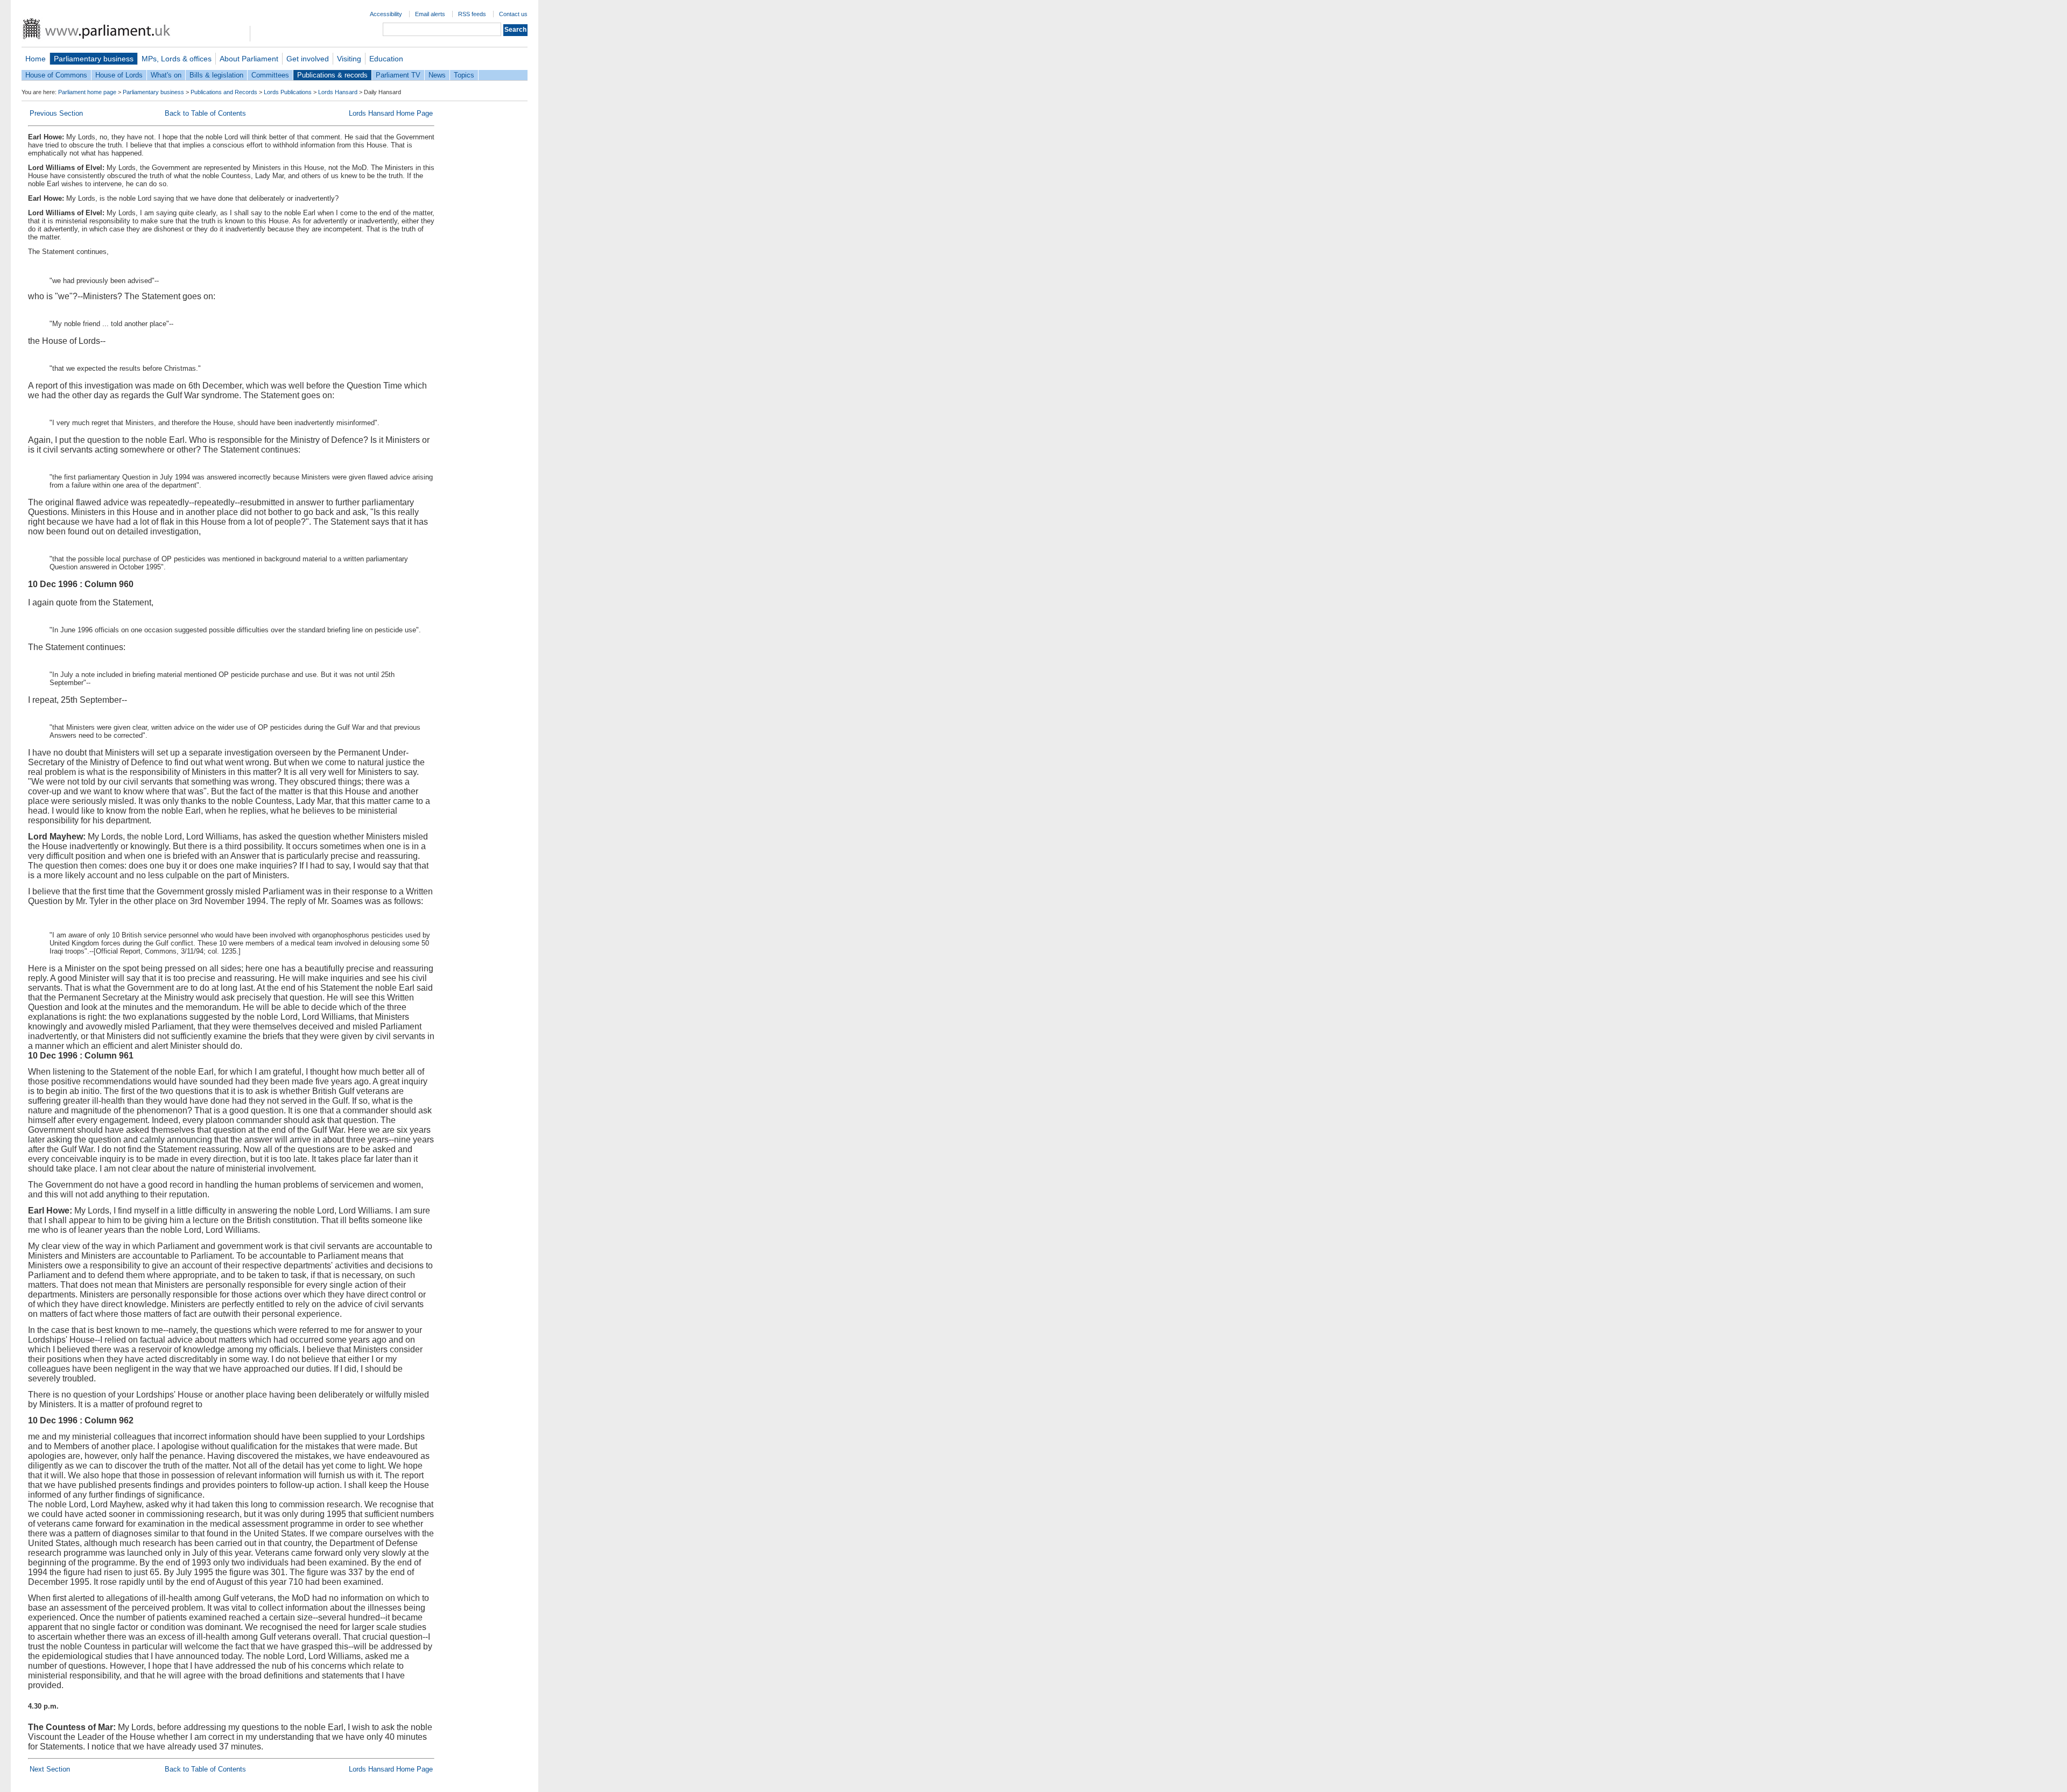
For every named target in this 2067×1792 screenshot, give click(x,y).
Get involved (308, 59)
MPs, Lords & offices (177, 59)
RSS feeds (472, 14)
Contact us (513, 14)
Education (386, 59)
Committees (270, 75)
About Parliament (249, 59)
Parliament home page (87, 92)
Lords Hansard (338, 92)
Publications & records (332, 75)
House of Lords (119, 75)
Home (36, 59)
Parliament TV (398, 75)
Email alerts (430, 14)
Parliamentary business (94, 59)
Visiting (349, 59)
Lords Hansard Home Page (391, 113)
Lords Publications (288, 92)
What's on (166, 75)
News (437, 75)
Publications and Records (224, 92)
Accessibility (386, 14)
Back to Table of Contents (205, 113)
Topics (464, 75)
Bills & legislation (216, 75)
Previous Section (56, 113)
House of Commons (56, 75)
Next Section (50, 1769)
